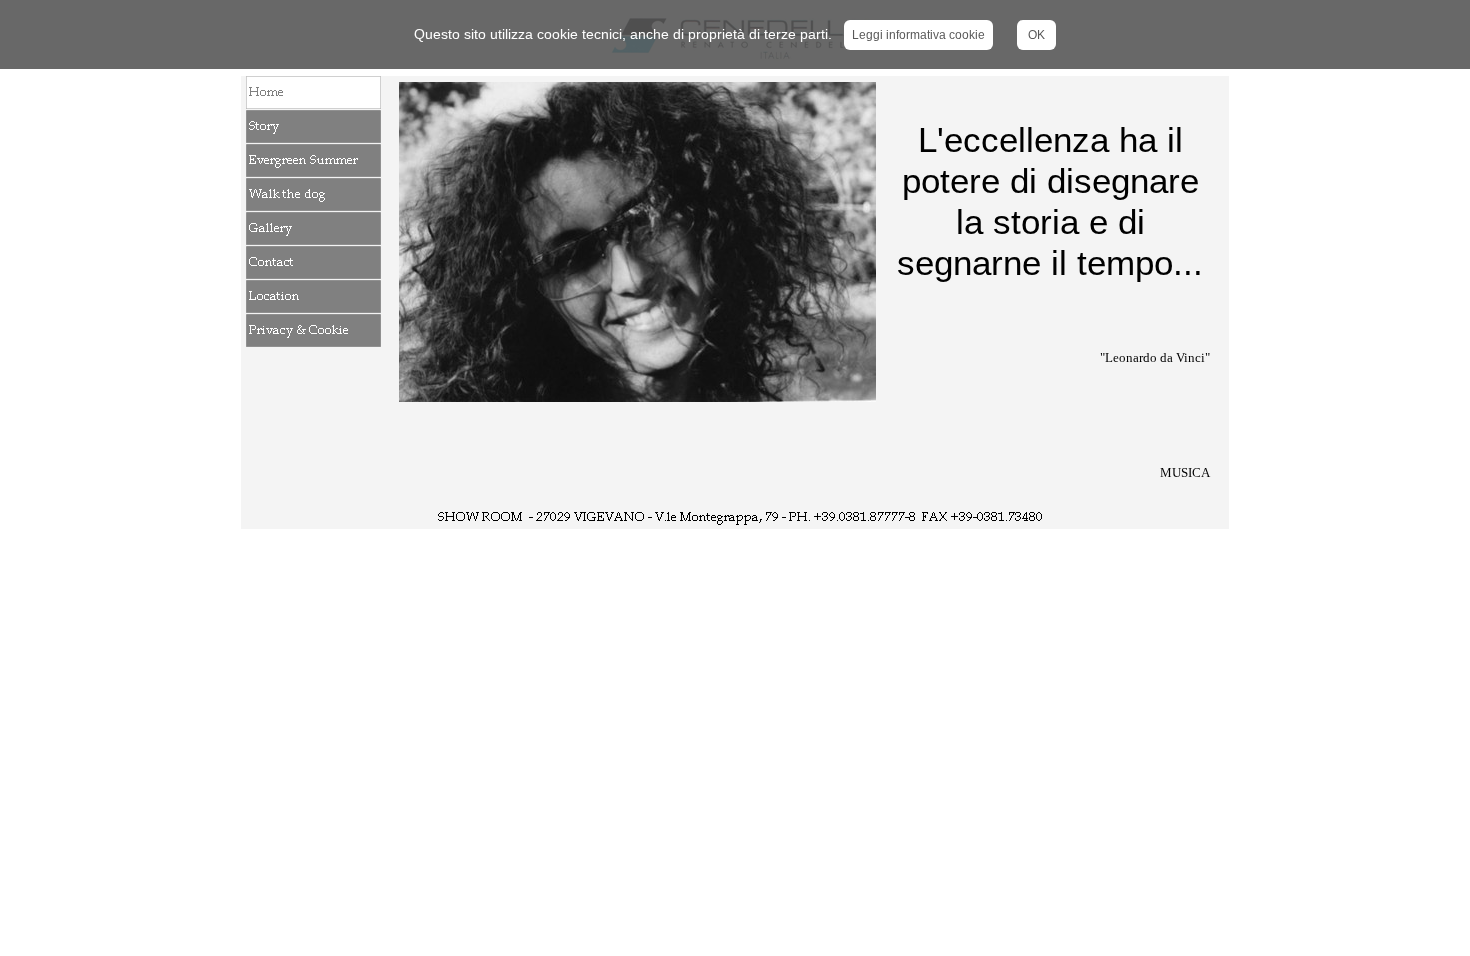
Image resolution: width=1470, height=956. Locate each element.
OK (1036, 35)
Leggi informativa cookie (918, 35)
